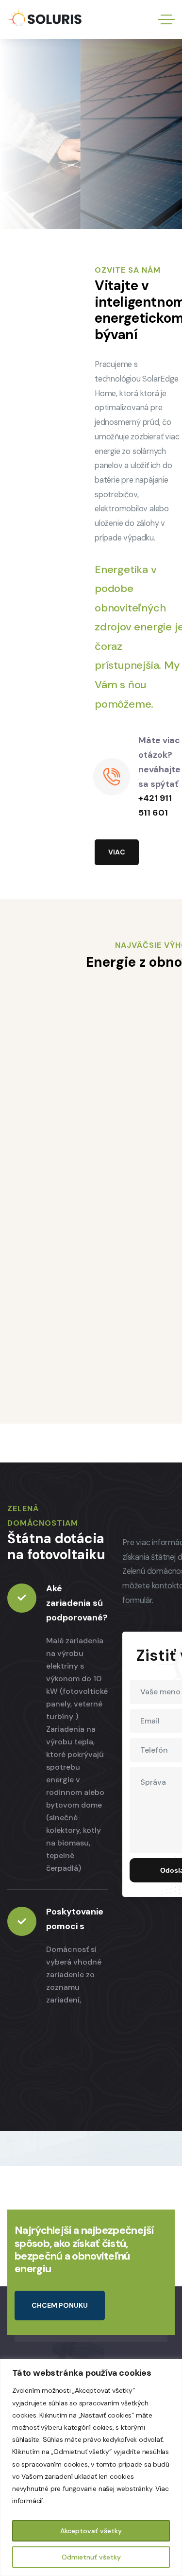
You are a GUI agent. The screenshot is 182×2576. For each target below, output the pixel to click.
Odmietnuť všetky (91, 2557)
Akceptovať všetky (91, 2531)
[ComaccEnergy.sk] (44, 20)
